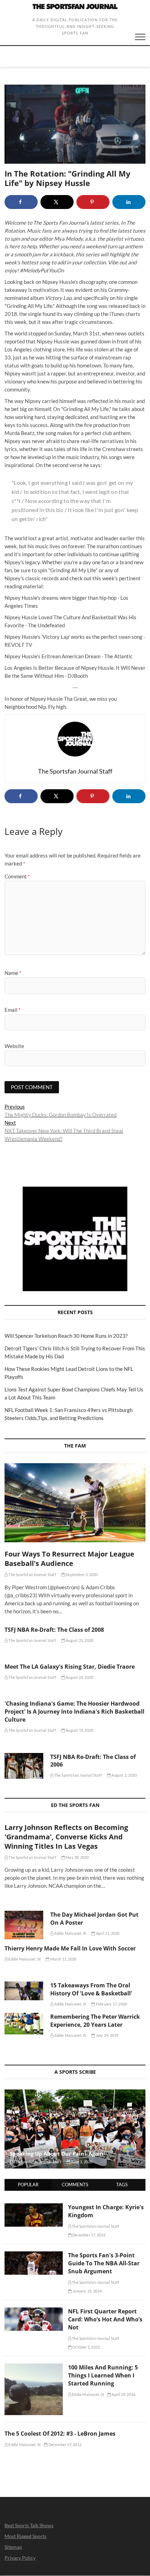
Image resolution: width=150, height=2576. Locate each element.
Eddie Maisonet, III (70, 1933)
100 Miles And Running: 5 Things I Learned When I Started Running (103, 2375)
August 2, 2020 (124, 1775)
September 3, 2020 (81, 1574)
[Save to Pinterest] (93, 202)
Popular (28, 2185)
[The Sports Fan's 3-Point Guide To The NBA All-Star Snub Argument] (34, 2255)
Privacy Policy (20, 2558)
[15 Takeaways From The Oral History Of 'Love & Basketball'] (24, 1991)
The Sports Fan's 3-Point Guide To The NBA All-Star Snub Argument (104, 2263)
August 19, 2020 (79, 1730)
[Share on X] (57, 202)
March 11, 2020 (63, 1959)
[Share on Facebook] (21, 202)
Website (14, 1046)
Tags (122, 2185)
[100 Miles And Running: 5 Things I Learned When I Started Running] (34, 2367)
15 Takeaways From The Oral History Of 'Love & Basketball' (91, 1989)
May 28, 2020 (77, 1857)
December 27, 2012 (65, 2445)
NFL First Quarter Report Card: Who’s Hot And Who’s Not (105, 2319)
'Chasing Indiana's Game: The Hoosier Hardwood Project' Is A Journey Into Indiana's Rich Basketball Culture (74, 1712)
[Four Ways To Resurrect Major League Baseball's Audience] (75, 1503)
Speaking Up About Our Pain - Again (57, 2154)
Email (13, 1010)
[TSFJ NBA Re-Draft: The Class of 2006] (24, 1766)
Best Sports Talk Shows (29, 2525)
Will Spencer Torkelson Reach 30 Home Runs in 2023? (66, 1336)
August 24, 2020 (79, 1677)
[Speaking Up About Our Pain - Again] (75, 2129)
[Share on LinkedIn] (129, 202)
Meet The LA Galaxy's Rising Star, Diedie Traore (70, 1667)
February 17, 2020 (111, 2004)
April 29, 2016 (123, 2394)
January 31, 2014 (87, 2291)
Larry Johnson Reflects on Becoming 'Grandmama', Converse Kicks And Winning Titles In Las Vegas (66, 1837)
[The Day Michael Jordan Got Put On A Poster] (24, 1925)
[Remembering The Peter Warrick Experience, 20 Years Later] (24, 2024)
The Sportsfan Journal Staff (32, 1574)
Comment (17, 876)
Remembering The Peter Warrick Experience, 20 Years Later (95, 2021)
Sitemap (13, 2547)
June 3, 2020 (81, 2162)
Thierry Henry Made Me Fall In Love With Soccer (70, 1948)
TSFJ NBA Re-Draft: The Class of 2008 (54, 1630)
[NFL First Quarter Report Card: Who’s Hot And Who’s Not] (34, 2311)
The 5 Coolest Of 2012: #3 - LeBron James (60, 2434)
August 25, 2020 (79, 1640)
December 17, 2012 (89, 2235)
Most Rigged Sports (25, 2536)
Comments (75, 2185)
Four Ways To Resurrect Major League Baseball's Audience (69, 1559)
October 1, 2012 (86, 2347)
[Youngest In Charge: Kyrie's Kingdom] (34, 2207)
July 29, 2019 (107, 2035)
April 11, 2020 (107, 1933)
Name (13, 973)
